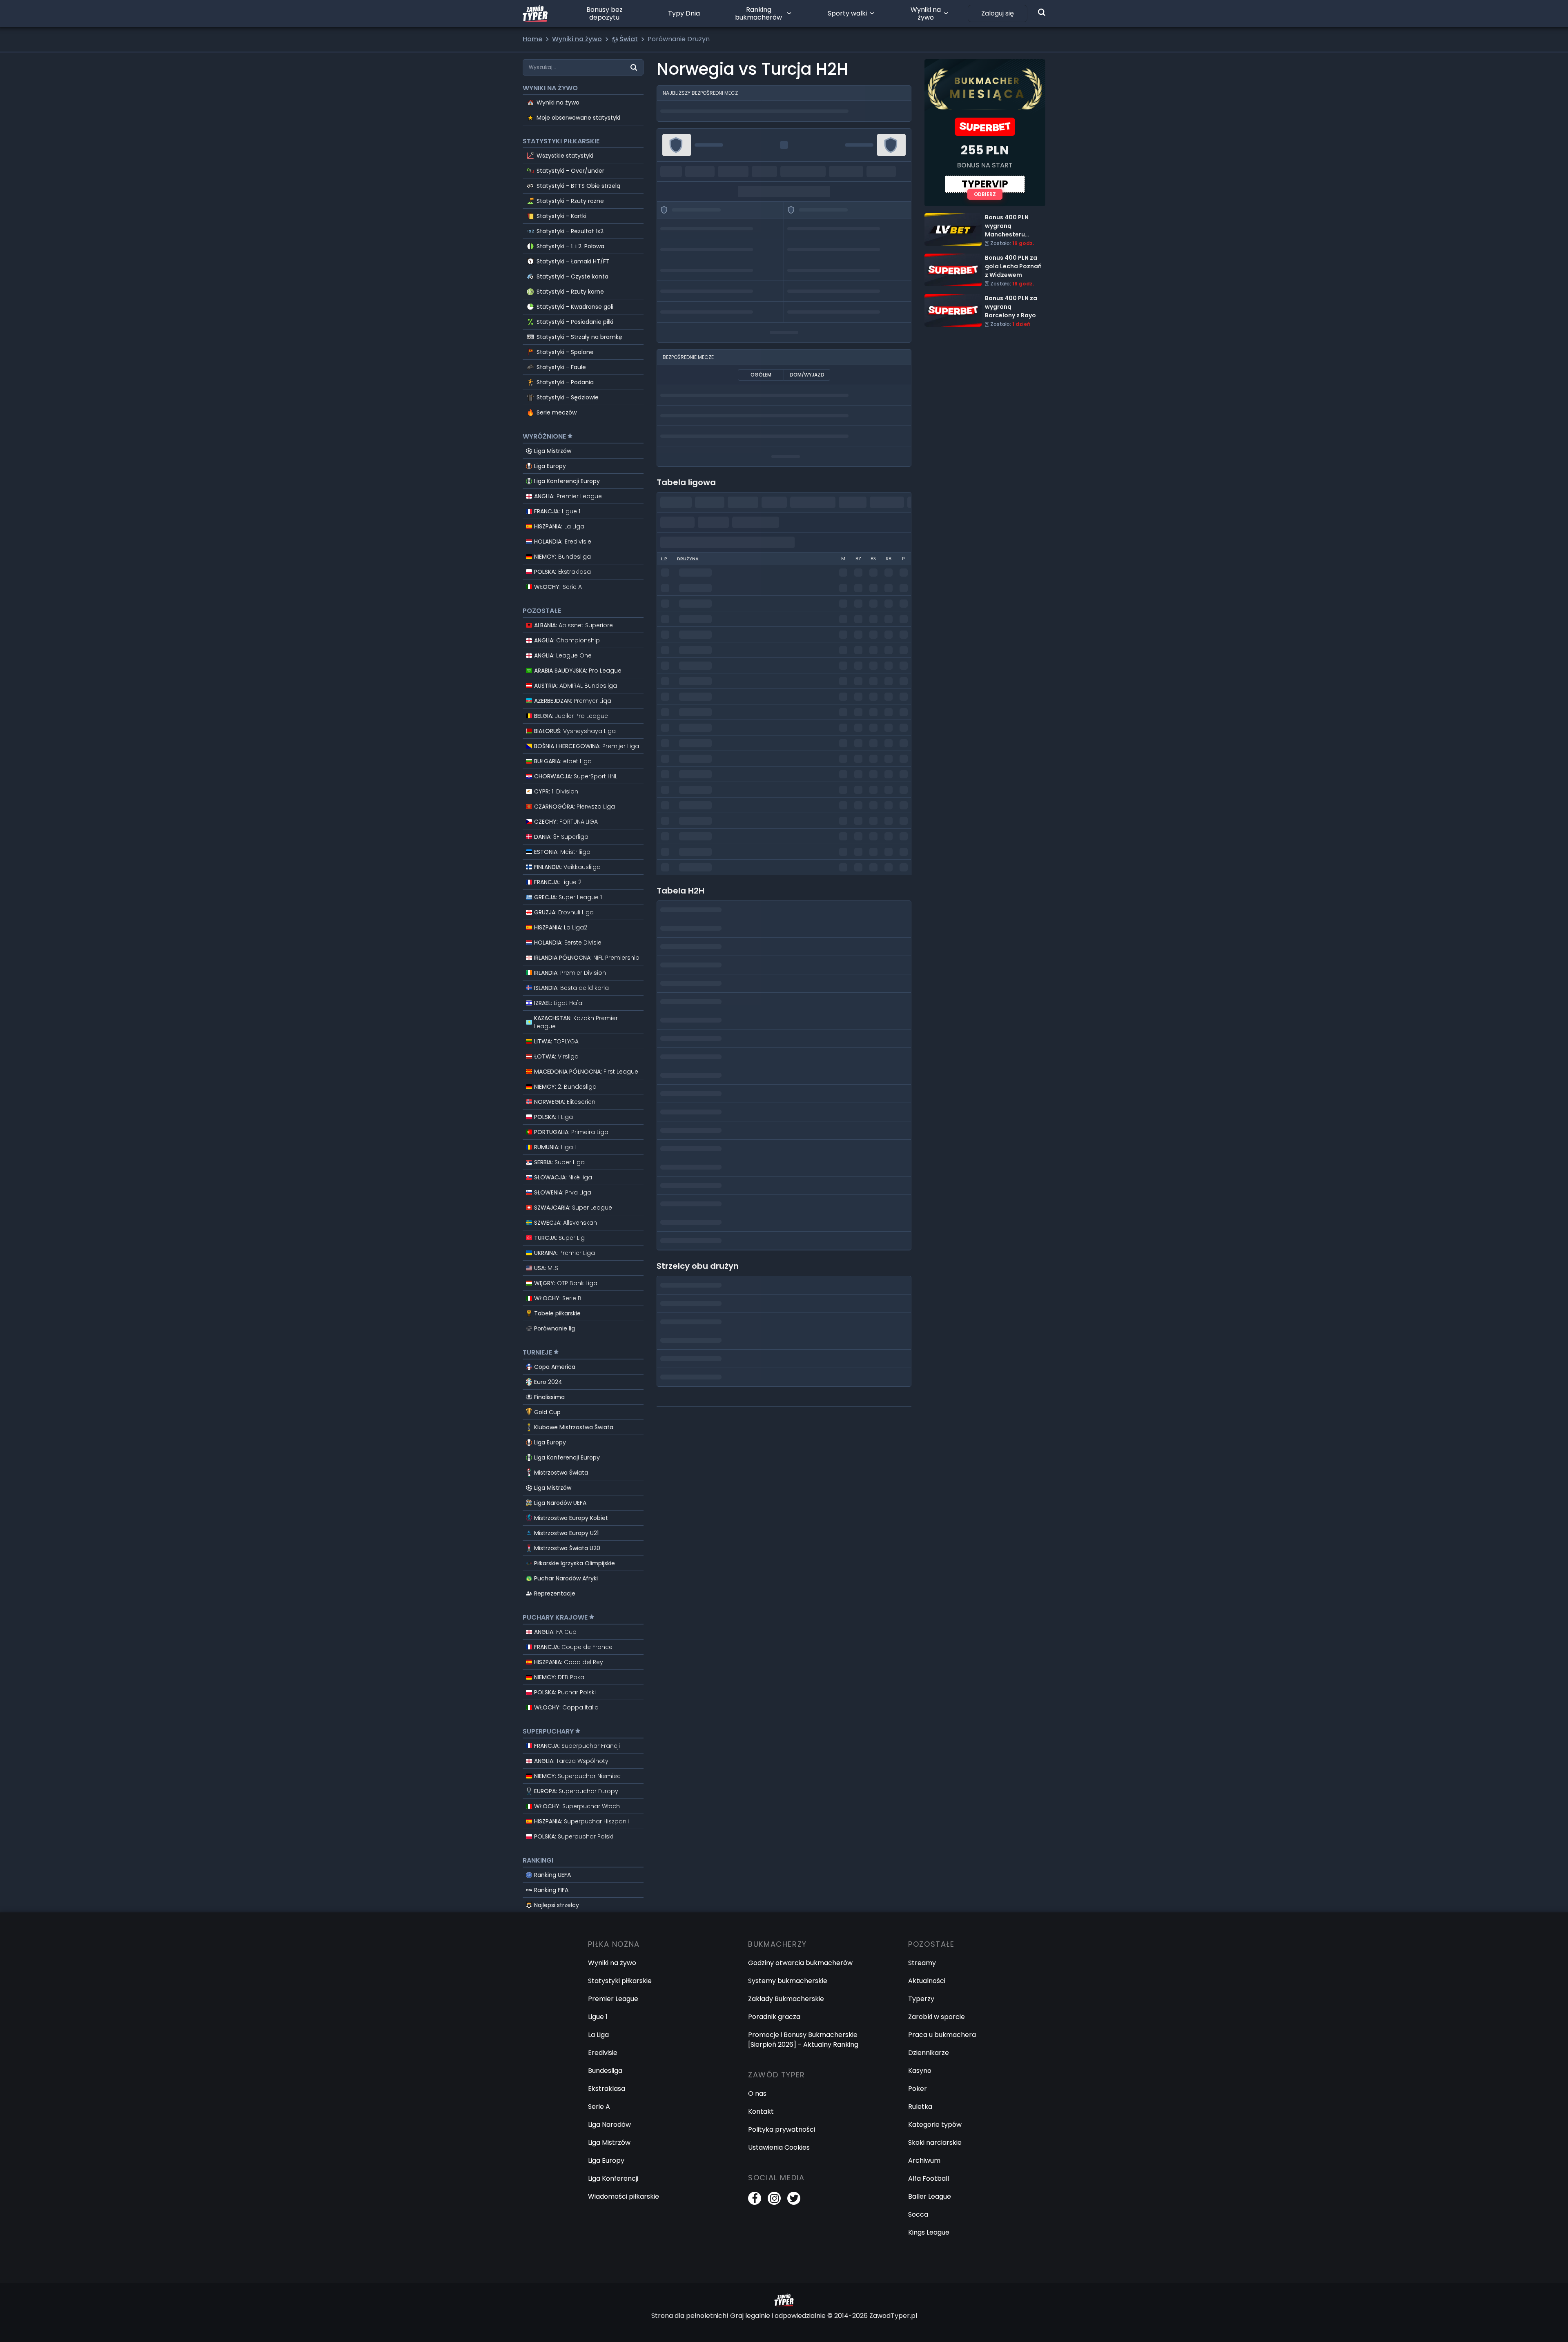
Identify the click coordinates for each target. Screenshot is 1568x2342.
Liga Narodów (609, 2125)
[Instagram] (774, 2198)
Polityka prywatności (782, 2129)
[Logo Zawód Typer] (535, 13)
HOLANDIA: (563, 541)
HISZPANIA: (559, 526)
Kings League (929, 2232)
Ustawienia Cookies (779, 2147)
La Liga (598, 2035)
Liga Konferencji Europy (567, 481)
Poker (918, 2089)
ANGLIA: (568, 496)
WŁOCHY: (558, 587)
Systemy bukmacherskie (788, 1981)
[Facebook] (755, 2198)
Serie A (599, 2107)
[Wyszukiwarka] (1042, 12)
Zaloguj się (998, 13)
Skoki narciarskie (935, 2143)
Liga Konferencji (613, 2178)
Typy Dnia (684, 13)
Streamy (922, 1963)
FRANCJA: (557, 511)
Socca (918, 2214)
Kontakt (761, 2111)
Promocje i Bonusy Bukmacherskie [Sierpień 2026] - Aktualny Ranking (803, 2040)
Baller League (930, 2196)
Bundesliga (605, 2071)
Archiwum (924, 2160)
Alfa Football (929, 2178)
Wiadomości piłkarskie (624, 2196)
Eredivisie (603, 2053)
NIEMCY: (562, 557)
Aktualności (927, 1981)
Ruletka (920, 2107)
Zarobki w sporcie (937, 2017)
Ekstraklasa (607, 2089)
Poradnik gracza (774, 2017)
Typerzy (921, 1999)
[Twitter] (794, 2198)
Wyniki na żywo (926, 13)
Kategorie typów (935, 2125)
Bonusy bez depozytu (605, 13)
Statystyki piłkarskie (620, 1981)
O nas (757, 2094)
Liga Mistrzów (553, 451)
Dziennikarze (929, 2053)
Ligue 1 (598, 2017)
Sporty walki (847, 13)
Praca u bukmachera (942, 2035)
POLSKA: (562, 572)
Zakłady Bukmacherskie (786, 1999)
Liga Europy (550, 466)
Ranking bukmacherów (758, 13)
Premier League (613, 1999)
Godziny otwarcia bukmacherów (800, 1963)
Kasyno (920, 2071)
